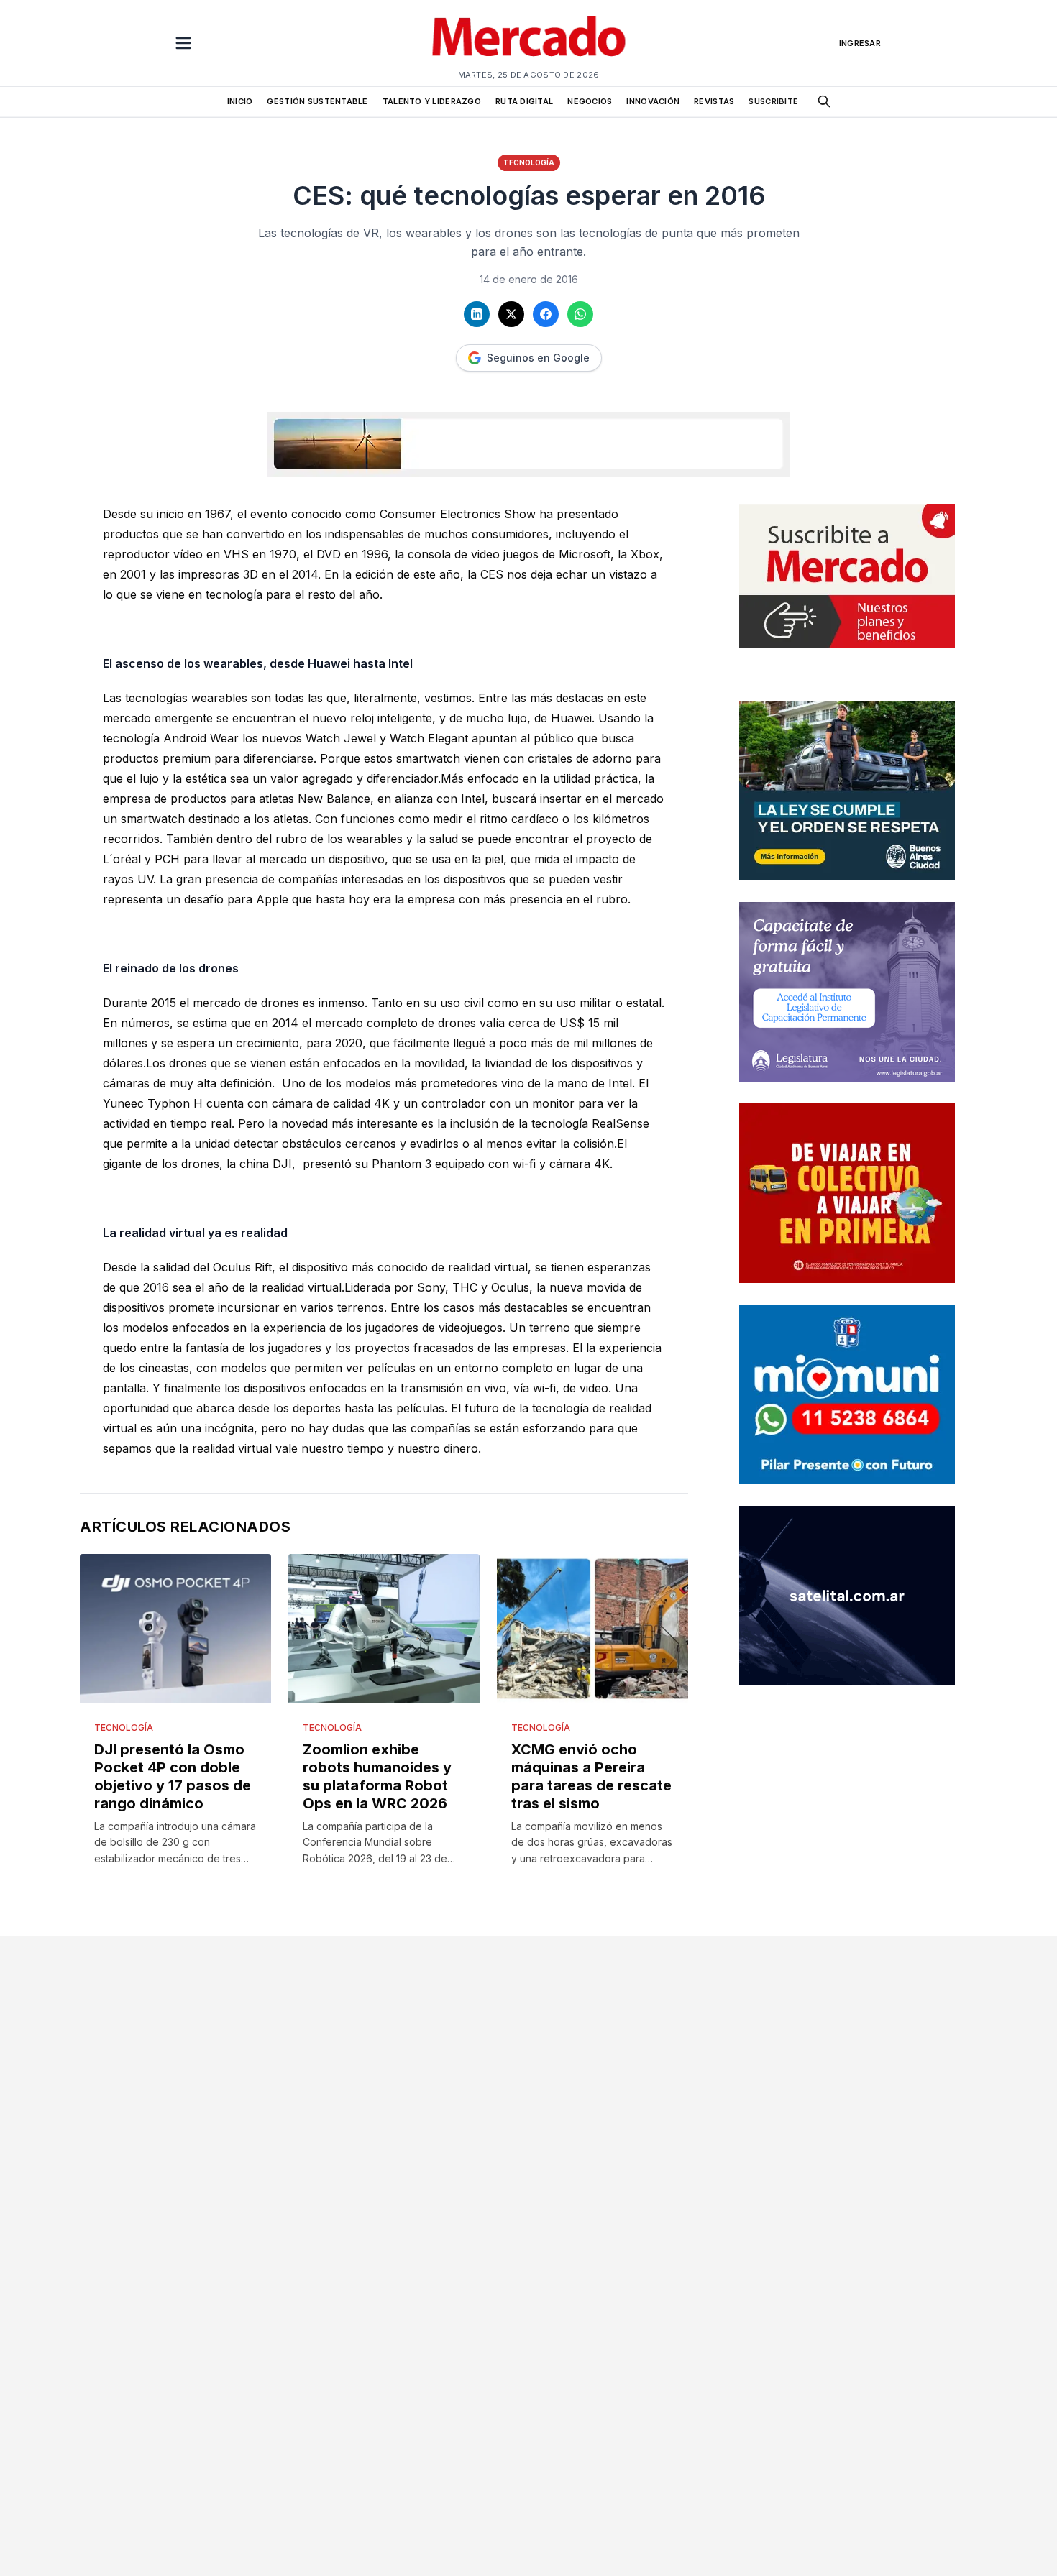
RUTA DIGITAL (524, 101)
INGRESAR (860, 43)
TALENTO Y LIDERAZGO (432, 101)
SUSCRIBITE (773, 101)
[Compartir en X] (511, 314)
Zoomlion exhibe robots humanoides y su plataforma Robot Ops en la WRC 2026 (377, 1776)
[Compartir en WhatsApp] (580, 314)
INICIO (240, 101)
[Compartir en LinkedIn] (477, 314)
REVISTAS (714, 101)
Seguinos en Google (538, 358)
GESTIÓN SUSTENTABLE (317, 101)
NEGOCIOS (590, 101)
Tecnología (529, 162)
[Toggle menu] (183, 43)
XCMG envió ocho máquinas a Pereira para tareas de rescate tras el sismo (591, 1776)
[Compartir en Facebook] (546, 314)
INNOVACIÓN (653, 101)
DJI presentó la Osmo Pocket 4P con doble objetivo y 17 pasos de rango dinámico (173, 1776)
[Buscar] (824, 101)
